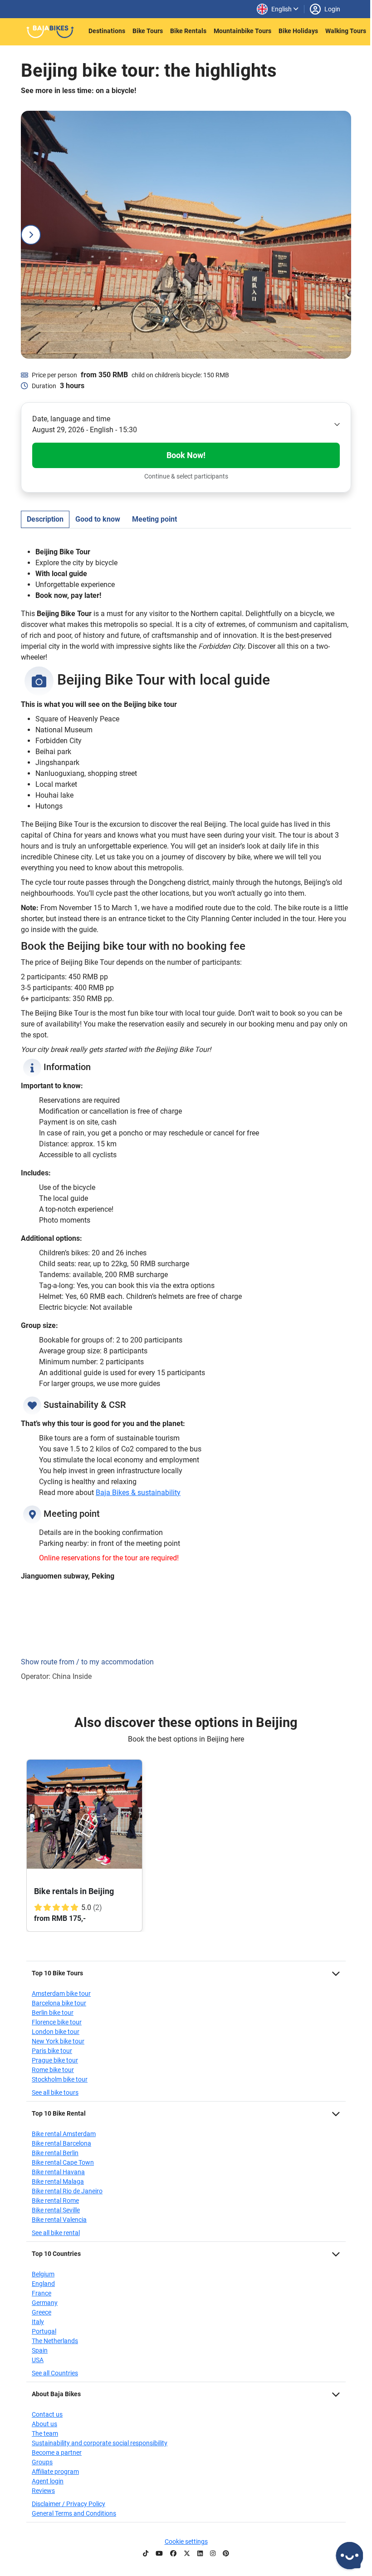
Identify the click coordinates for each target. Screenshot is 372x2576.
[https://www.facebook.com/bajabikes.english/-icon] (173, 2554)
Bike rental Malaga (58, 2181)
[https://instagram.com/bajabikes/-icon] (213, 2554)
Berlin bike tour (53, 2013)
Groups (42, 2462)
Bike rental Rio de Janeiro (67, 2191)
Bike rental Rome (55, 2201)
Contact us (47, 2414)
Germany (45, 2303)
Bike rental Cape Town (63, 2162)
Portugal (44, 2331)
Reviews (43, 2491)
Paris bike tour (52, 2051)
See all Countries (55, 2373)
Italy (38, 2322)
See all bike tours (55, 2092)
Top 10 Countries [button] (56, 2254)
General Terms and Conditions (74, 2513)
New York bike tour (58, 2041)
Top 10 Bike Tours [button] (57, 1973)
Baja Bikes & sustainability (138, 1493)
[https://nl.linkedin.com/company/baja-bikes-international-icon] (200, 2554)
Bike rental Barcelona (61, 2143)
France (42, 2293)
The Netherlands (55, 2341)
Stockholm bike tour (60, 2079)
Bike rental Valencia (59, 2220)
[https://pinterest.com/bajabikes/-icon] (226, 2554)
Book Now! (186, 455)
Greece (42, 2312)
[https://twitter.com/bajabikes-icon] (187, 2554)
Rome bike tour (53, 2070)
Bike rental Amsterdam (64, 2134)
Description (45, 519)
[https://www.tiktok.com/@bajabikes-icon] (146, 2554)
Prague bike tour (55, 2060)
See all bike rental (56, 2233)
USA (38, 2360)
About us (44, 2424)
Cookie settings (186, 2541)
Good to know (98, 519)
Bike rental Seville (56, 2210)
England (43, 2284)
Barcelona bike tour (59, 2003)
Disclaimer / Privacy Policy (69, 2504)
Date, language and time (71, 419)
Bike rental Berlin (55, 2153)
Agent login (48, 2481)
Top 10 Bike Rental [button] (59, 2113)
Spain (40, 2350)
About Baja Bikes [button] (56, 2394)
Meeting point (154, 519)
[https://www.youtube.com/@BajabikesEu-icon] (159, 2554)
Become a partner (57, 2453)
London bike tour (56, 2032)
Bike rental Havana (58, 2172)
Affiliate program (55, 2472)
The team (45, 2433)
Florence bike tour (57, 2022)
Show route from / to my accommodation (87, 1662)
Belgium (43, 2274)
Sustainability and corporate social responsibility (100, 2443)
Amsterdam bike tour (61, 1994)
